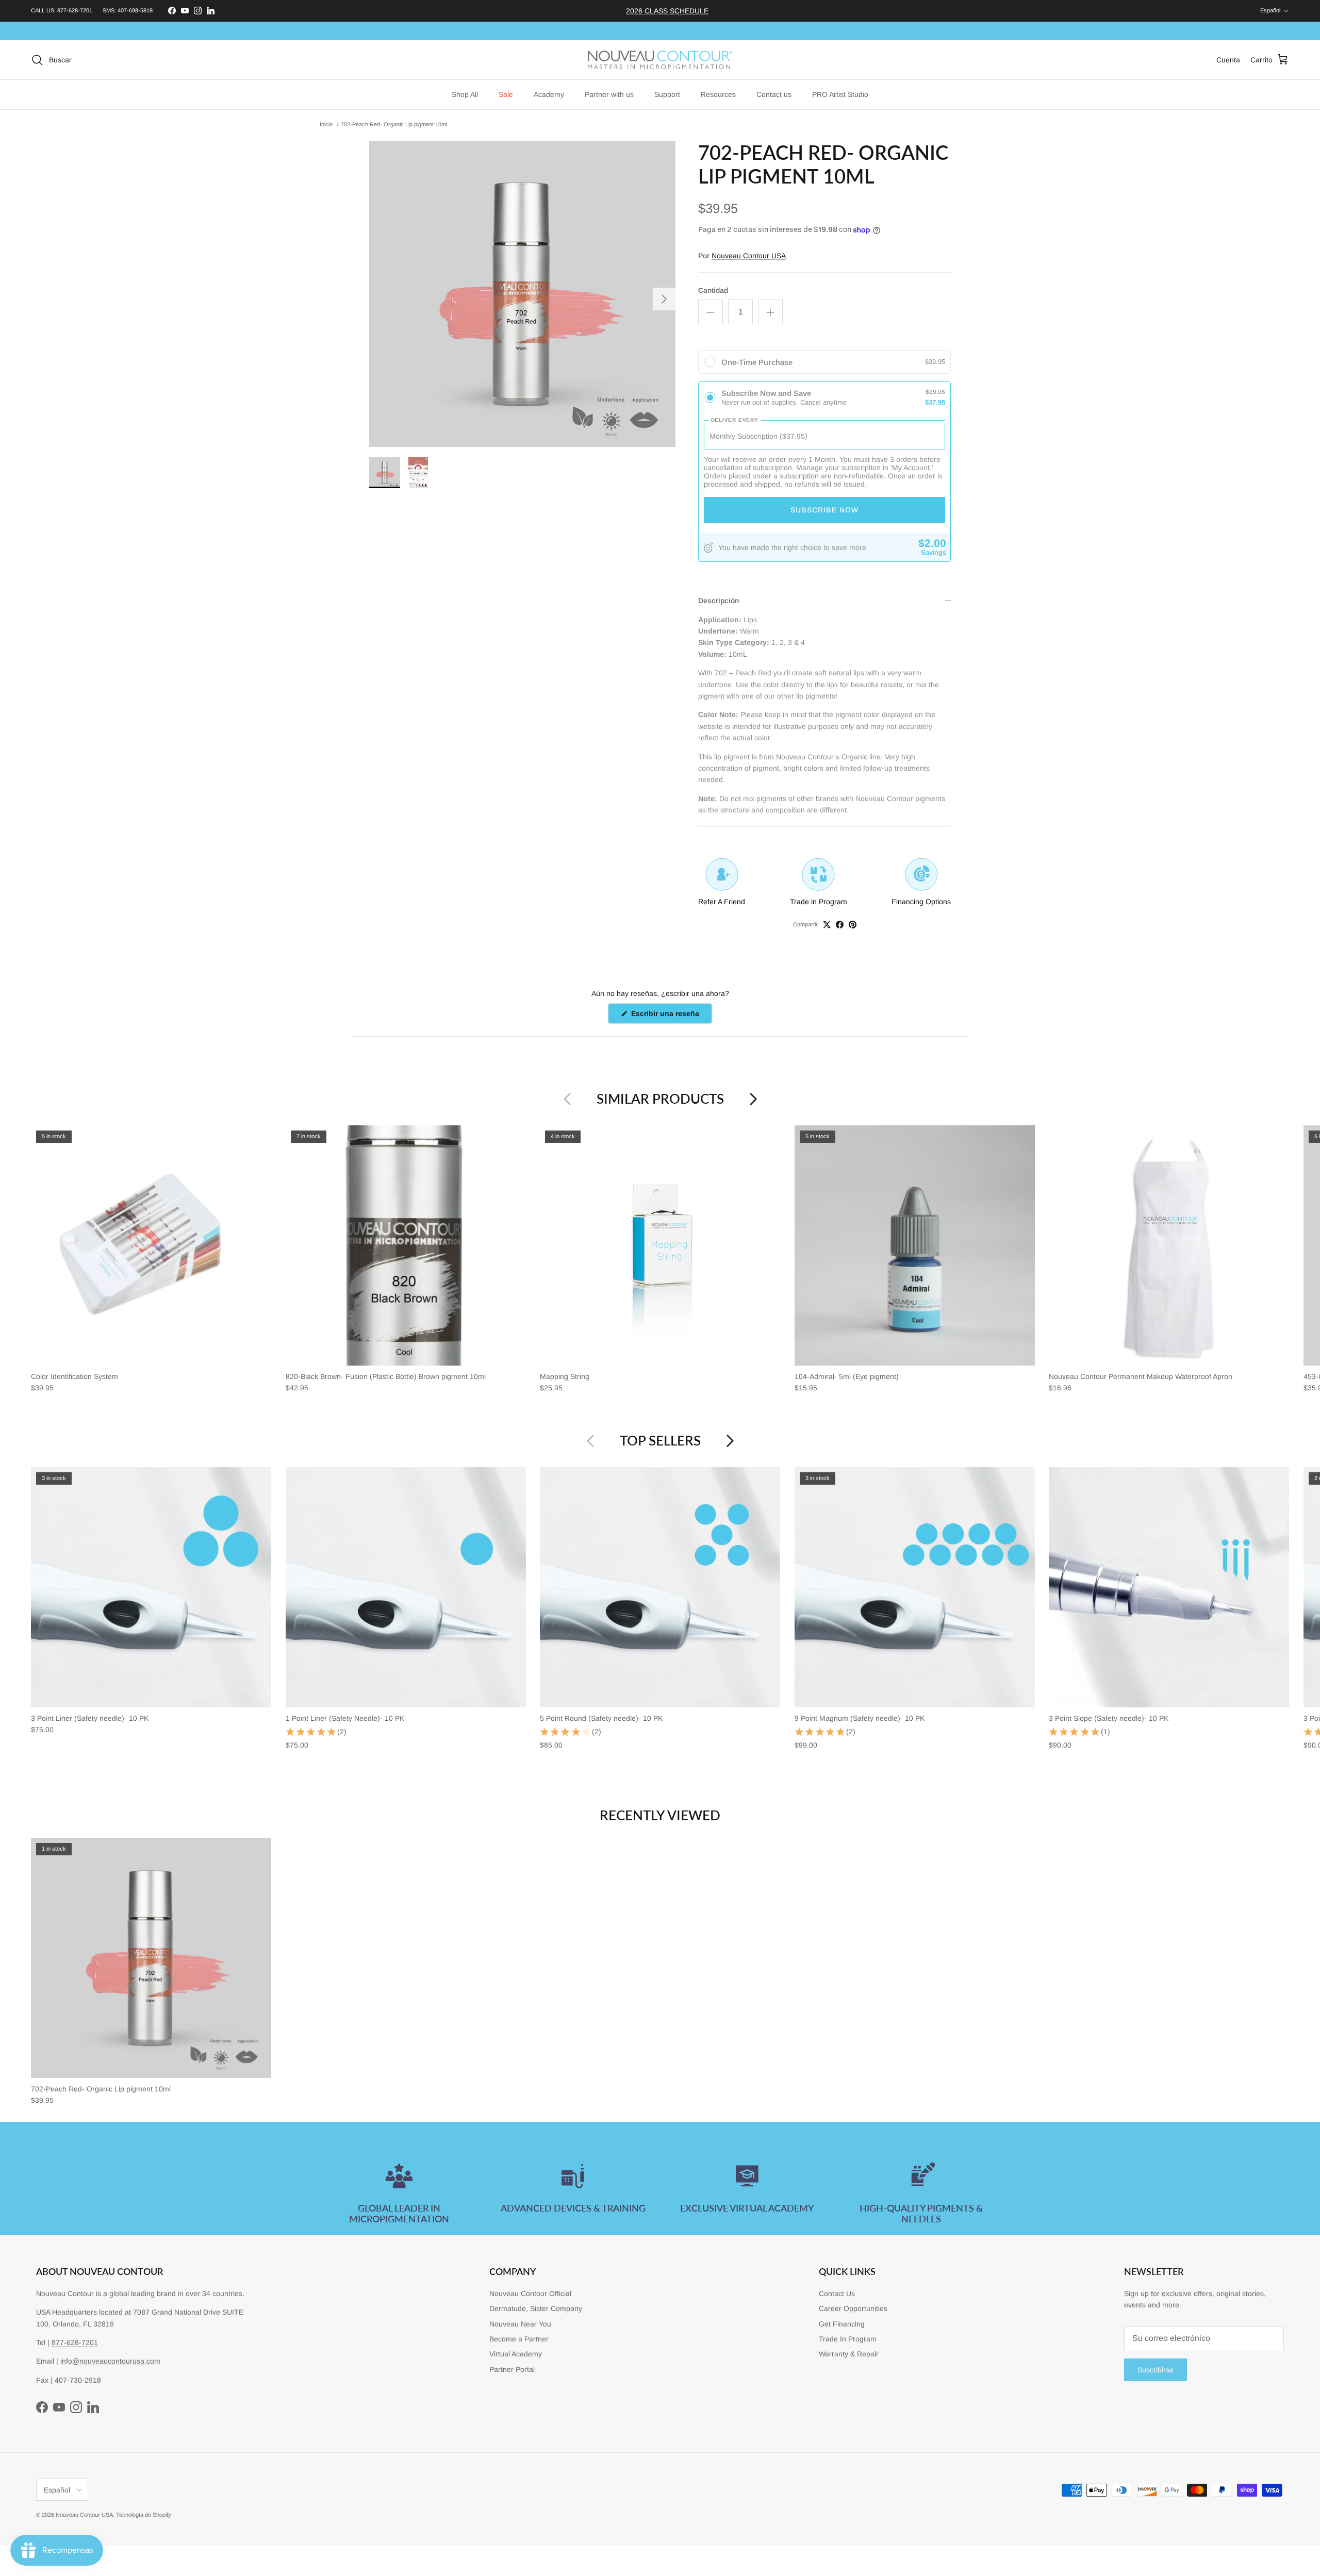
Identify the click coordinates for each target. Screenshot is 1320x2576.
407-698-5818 (135, 10)
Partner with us (609, 94)
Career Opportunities (853, 2308)
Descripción (719, 601)
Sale (506, 94)
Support (667, 94)
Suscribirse (1156, 2370)
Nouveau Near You (520, 2324)
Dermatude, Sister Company (536, 2308)
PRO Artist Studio (840, 94)
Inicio (326, 124)
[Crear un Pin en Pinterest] (853, 925)
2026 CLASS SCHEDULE (667, 11)
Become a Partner (519, 2339)
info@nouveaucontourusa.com (110, 2361)
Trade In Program (848, 2339)
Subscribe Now (824, 510)
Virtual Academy (516, 2354)
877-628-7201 (75, 10)
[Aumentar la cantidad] (770, 312)
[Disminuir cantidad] (711, 312)
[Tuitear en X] (827, 925)
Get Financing (842, 2324)
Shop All (465, 94)
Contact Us (837, 2294)
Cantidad (713, 290)
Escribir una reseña (671, 1016)
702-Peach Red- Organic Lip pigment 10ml (394, 124)
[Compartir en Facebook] (840, 925)
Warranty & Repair (849, 2354)
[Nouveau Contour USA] (660, 60)
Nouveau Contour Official (530, 2294)
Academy (549, 94)
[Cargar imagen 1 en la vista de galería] (522, 294)
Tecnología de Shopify (144, 2515)
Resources (718, 94)
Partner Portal (512, 2369)
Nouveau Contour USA (749, 256)
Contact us (774, 94)
